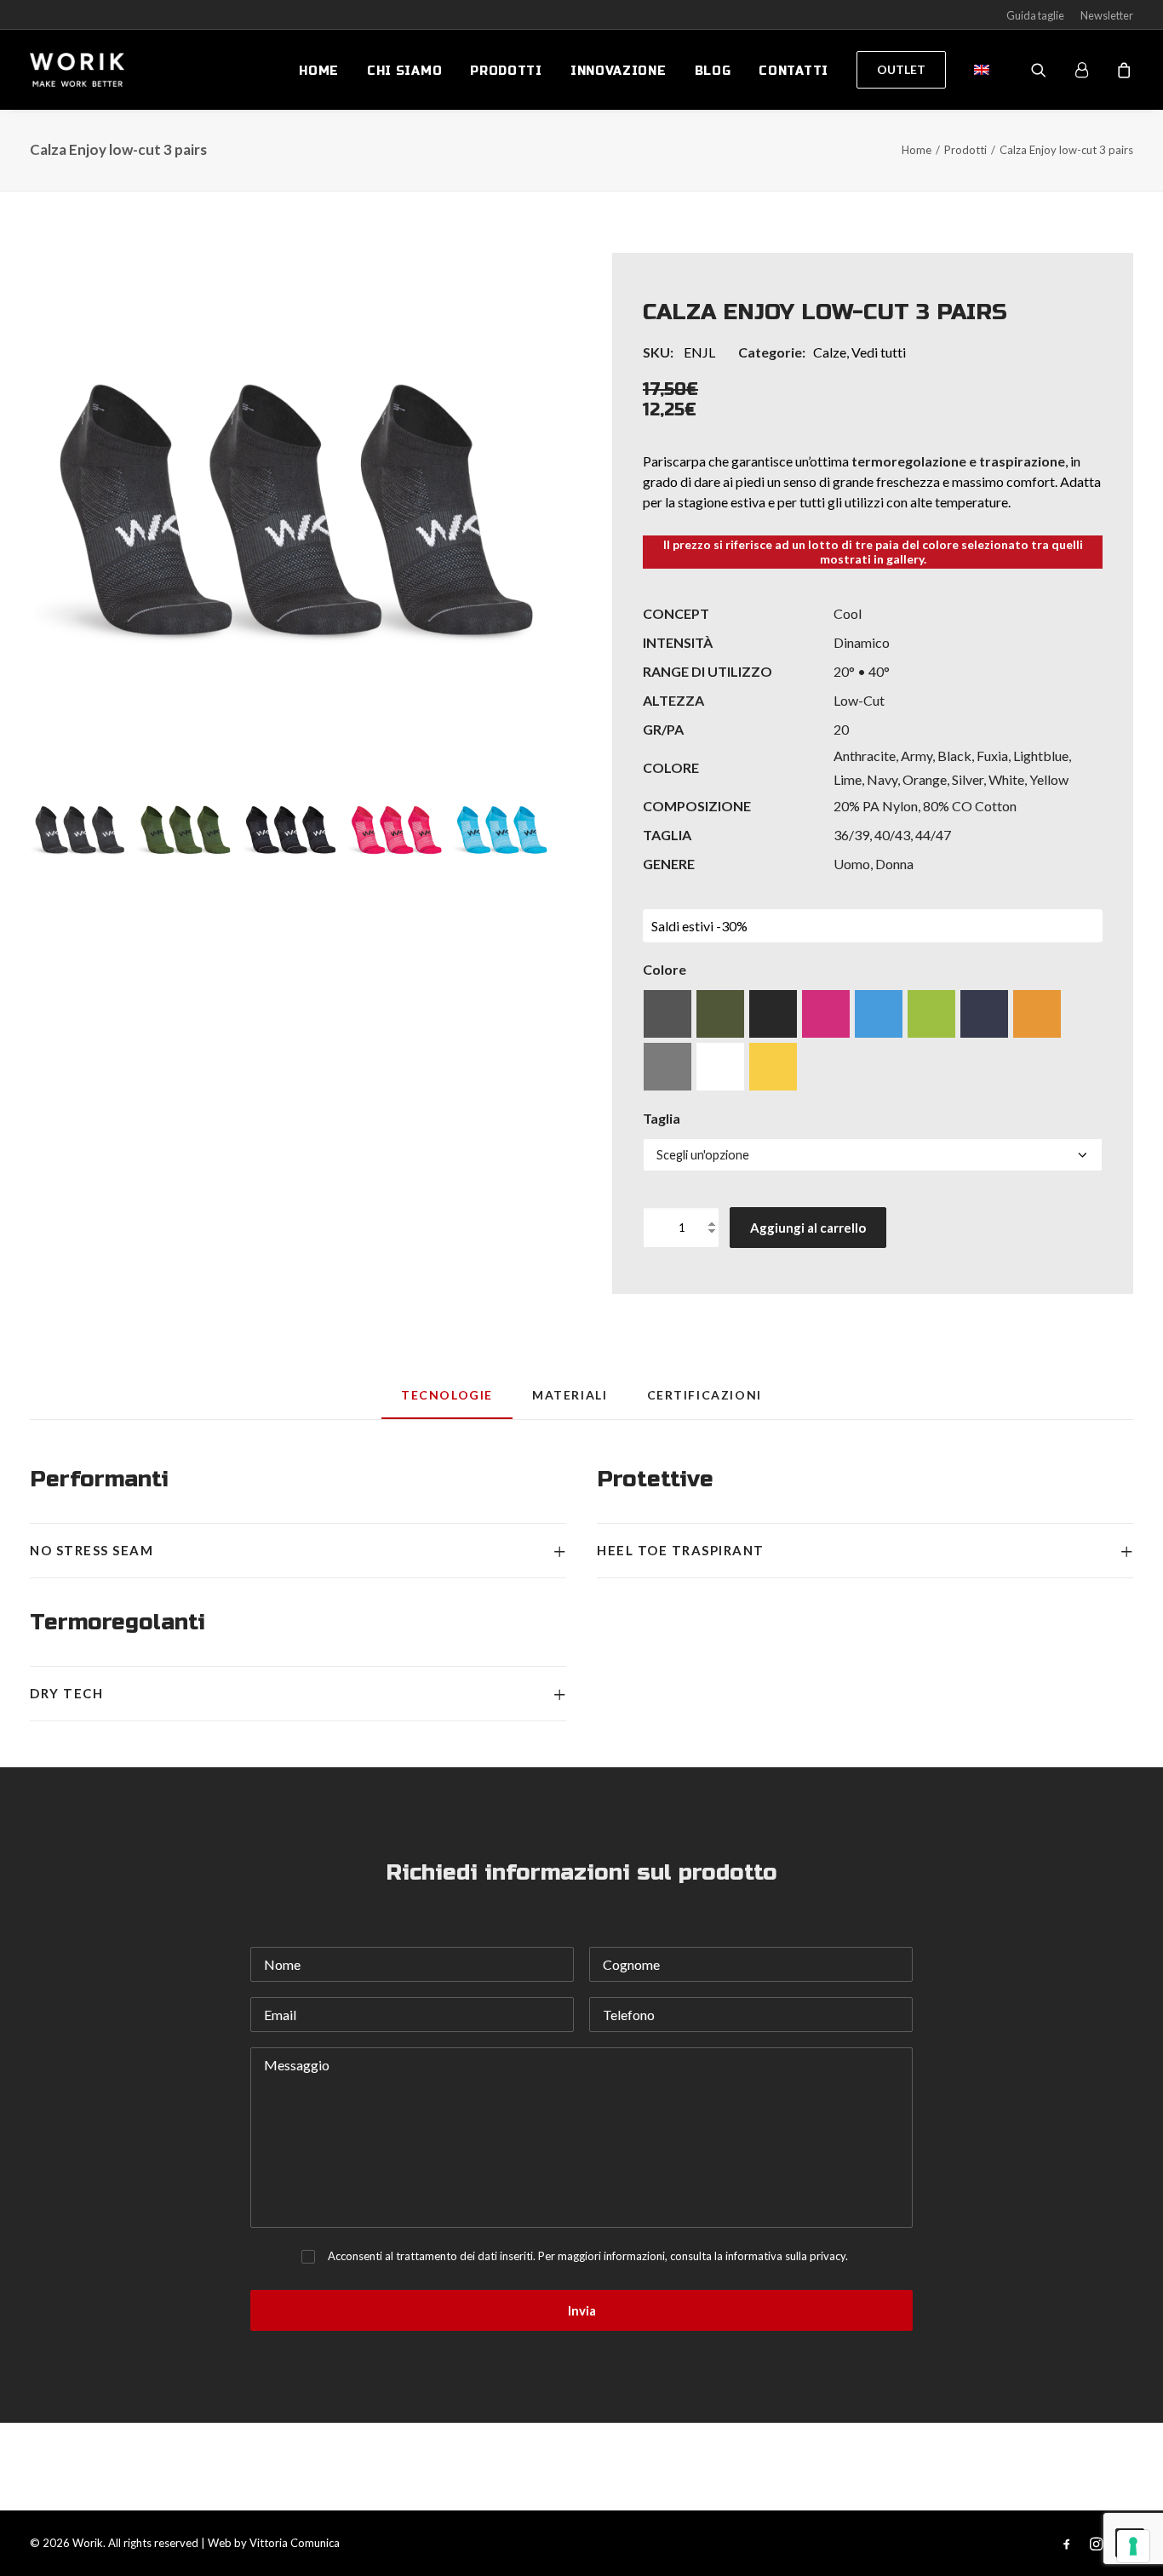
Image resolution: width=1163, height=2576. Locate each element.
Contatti (793, 71)
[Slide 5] (501, 830)
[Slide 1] (79, 830)
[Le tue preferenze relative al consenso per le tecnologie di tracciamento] (1133, 2546)
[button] (290, 513)
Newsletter (1107, 15)
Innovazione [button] (619, 71)
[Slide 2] (184, 830)
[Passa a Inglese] (976, 70)
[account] (1089, 70)
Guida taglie (1035, 15)
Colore (665, 969)
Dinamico (862, 642)
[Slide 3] (290, 830)
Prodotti (506, 71)
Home (319, 71)
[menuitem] (319, 72)
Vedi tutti (879, 352)
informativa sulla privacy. (787, 2256)
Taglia (662, 1118)
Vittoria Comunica (295, 2543)
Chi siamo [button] (404, 71)
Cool (848, 613)
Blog (713, 71)
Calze (830, 352)
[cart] (1122, 70)
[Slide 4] (395, 830)
